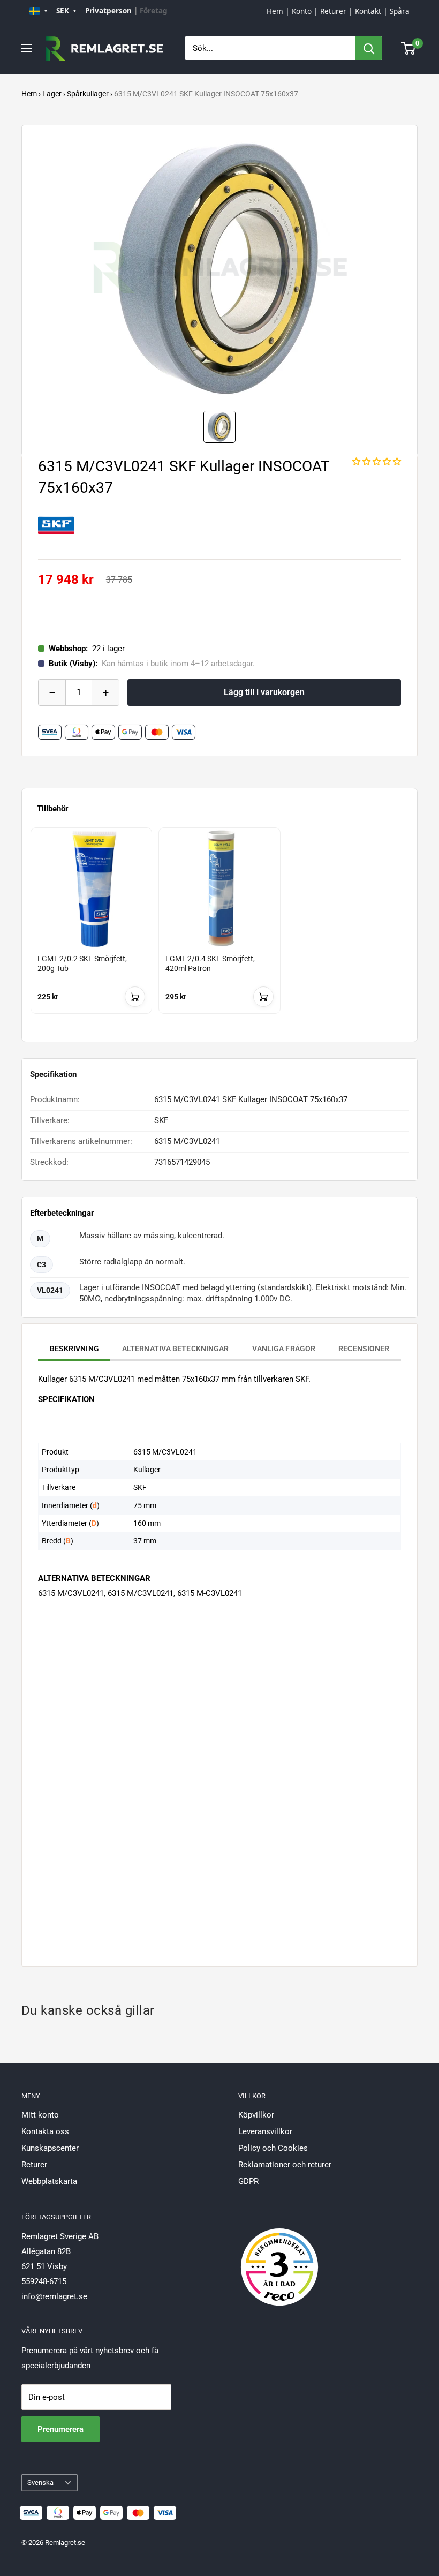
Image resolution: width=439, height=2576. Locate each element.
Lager (52, 94)
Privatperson (108, 11)
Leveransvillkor (265, 2131)
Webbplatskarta (49, 2181)
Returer (333, 11)
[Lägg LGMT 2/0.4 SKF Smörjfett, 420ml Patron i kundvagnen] (263, 997)
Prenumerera (60, 2429)
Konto (302, 11)
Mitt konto (40, 2115)
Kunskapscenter (50, 2148)
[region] (219, 931)
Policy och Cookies (273, 2148)
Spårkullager (88, 94)
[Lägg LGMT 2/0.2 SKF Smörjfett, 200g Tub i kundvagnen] (135, 997)
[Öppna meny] (27, 48)
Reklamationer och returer (285, 2165)
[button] (377, 462)
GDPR (248, 2181)
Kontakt (368, 11)
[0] (409, 48)
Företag (154, 11)
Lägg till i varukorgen (264, 692)
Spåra (400, 11)
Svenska (40, 2483)
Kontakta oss (45, 2131)
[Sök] (369, 48)
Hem (275, 11)
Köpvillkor (256, 2115)
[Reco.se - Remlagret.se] (279, 2256)
